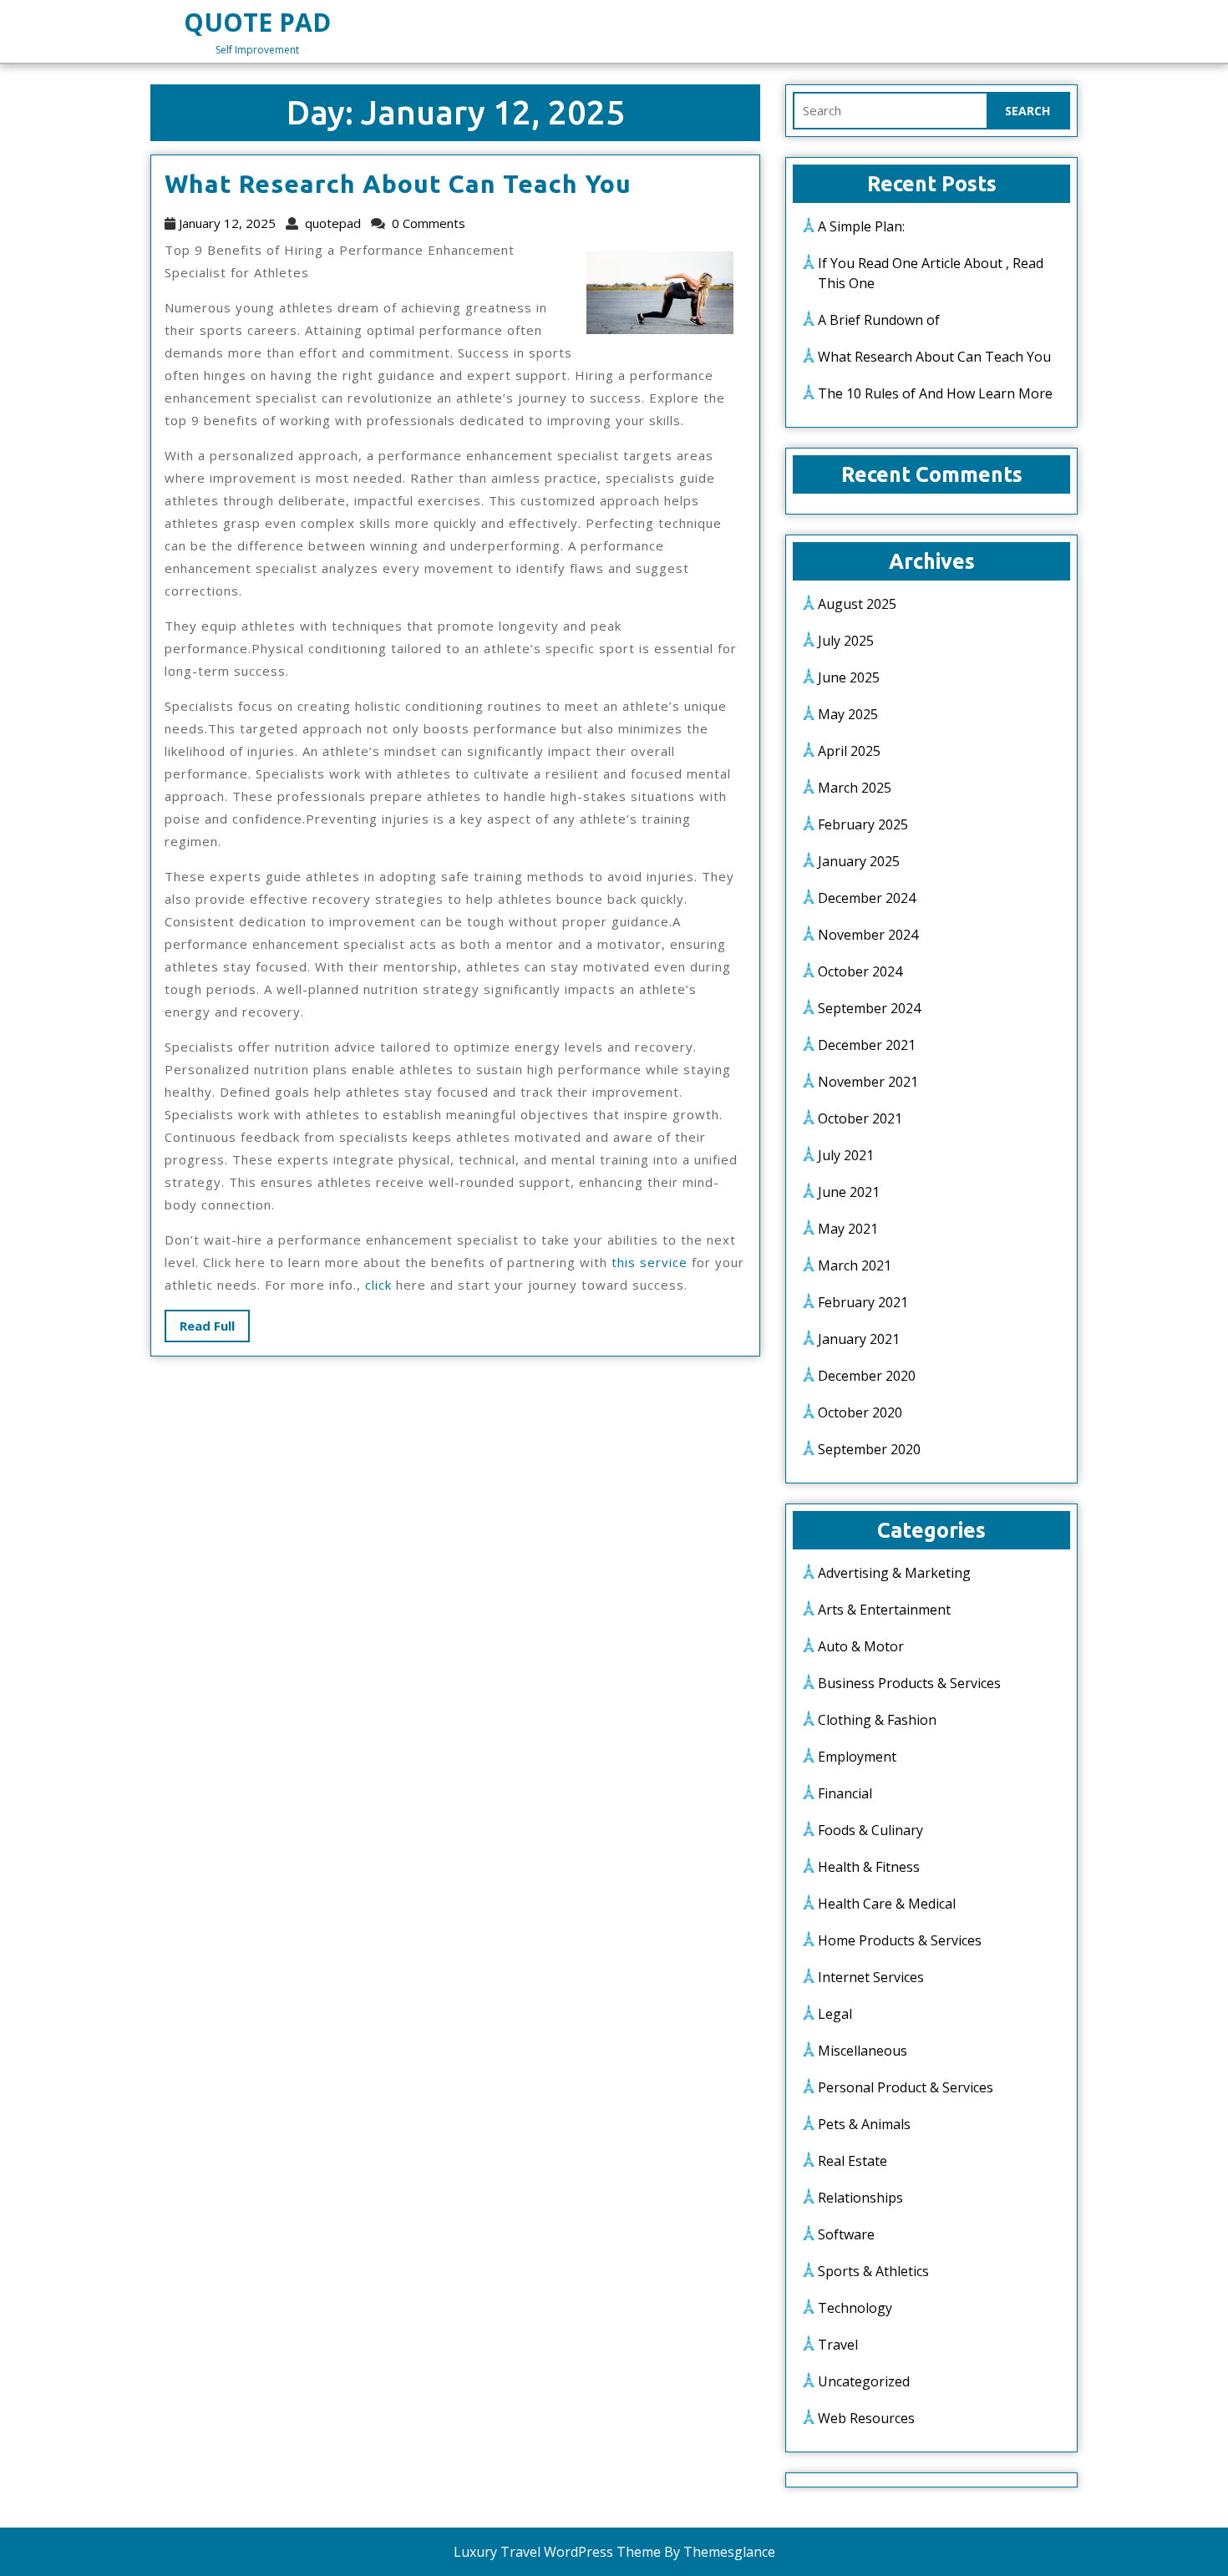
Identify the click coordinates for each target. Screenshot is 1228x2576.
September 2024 (869, 1008)
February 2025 (863, 824)
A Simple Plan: (861, 226)
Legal (835, 2014)
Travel (838, 2345)
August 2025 (857, 604)
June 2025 (849, 677)
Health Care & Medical (887, 1904)
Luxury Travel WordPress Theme (557, 2552)
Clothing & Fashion (877, 1720)
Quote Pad (257, 22)
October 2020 (860, 1412)
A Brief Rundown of (879, 320)
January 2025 (859, 861)
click (378, 1285)
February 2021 (863, 1302)
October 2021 (860, 1118)
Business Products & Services (909, 1683)
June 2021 (849, 1192)
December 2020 (867, 1376)
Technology (855, 2308)
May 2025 (848, 714)
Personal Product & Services (906, 2087)
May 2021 (848, 1229)
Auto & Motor (861, 1646)
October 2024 (860, 971)
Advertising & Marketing (894, 1573)
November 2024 (868, 935)
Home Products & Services (900, 1940)
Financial (845, 1793)
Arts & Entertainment (884, 1610)
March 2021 (855, 1265)
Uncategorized (864, 2381)
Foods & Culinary (870, 1830)
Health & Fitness (869, 1867)
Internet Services (871, 1977)
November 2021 (868, 1082)
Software (846, 2234)
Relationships (860, 2198)
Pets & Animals (864, 2124)
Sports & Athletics (873, 2271)
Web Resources (866, 2418)
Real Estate (852, 2161)
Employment (857, 1757)
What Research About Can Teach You (398, 184)
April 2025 (849, 751)
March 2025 (855, 788)
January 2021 (859, 1339)
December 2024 (867, 898)
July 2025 (846, 641)
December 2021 (867, 1045)
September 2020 (869, 1449)
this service (650, 1262)
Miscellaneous (863, 2051)
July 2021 (846, 1155)
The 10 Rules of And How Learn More (935, 393)
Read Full (215, 1329)
